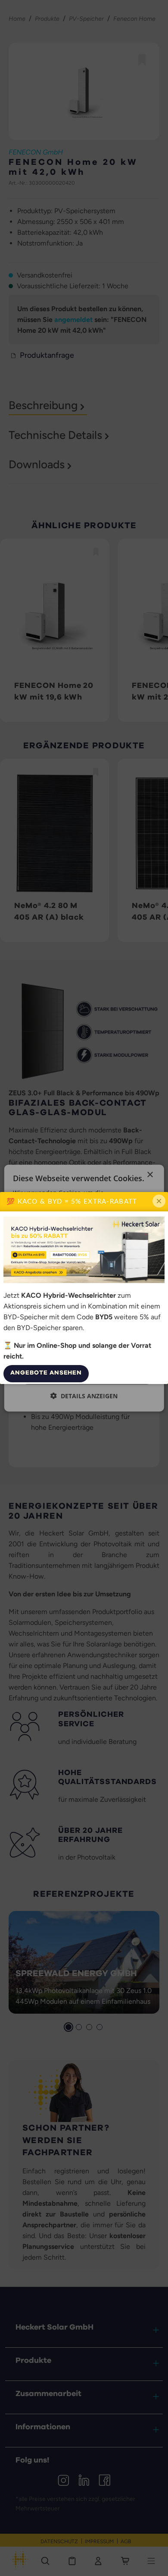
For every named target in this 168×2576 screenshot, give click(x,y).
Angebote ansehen (46, 1373)
